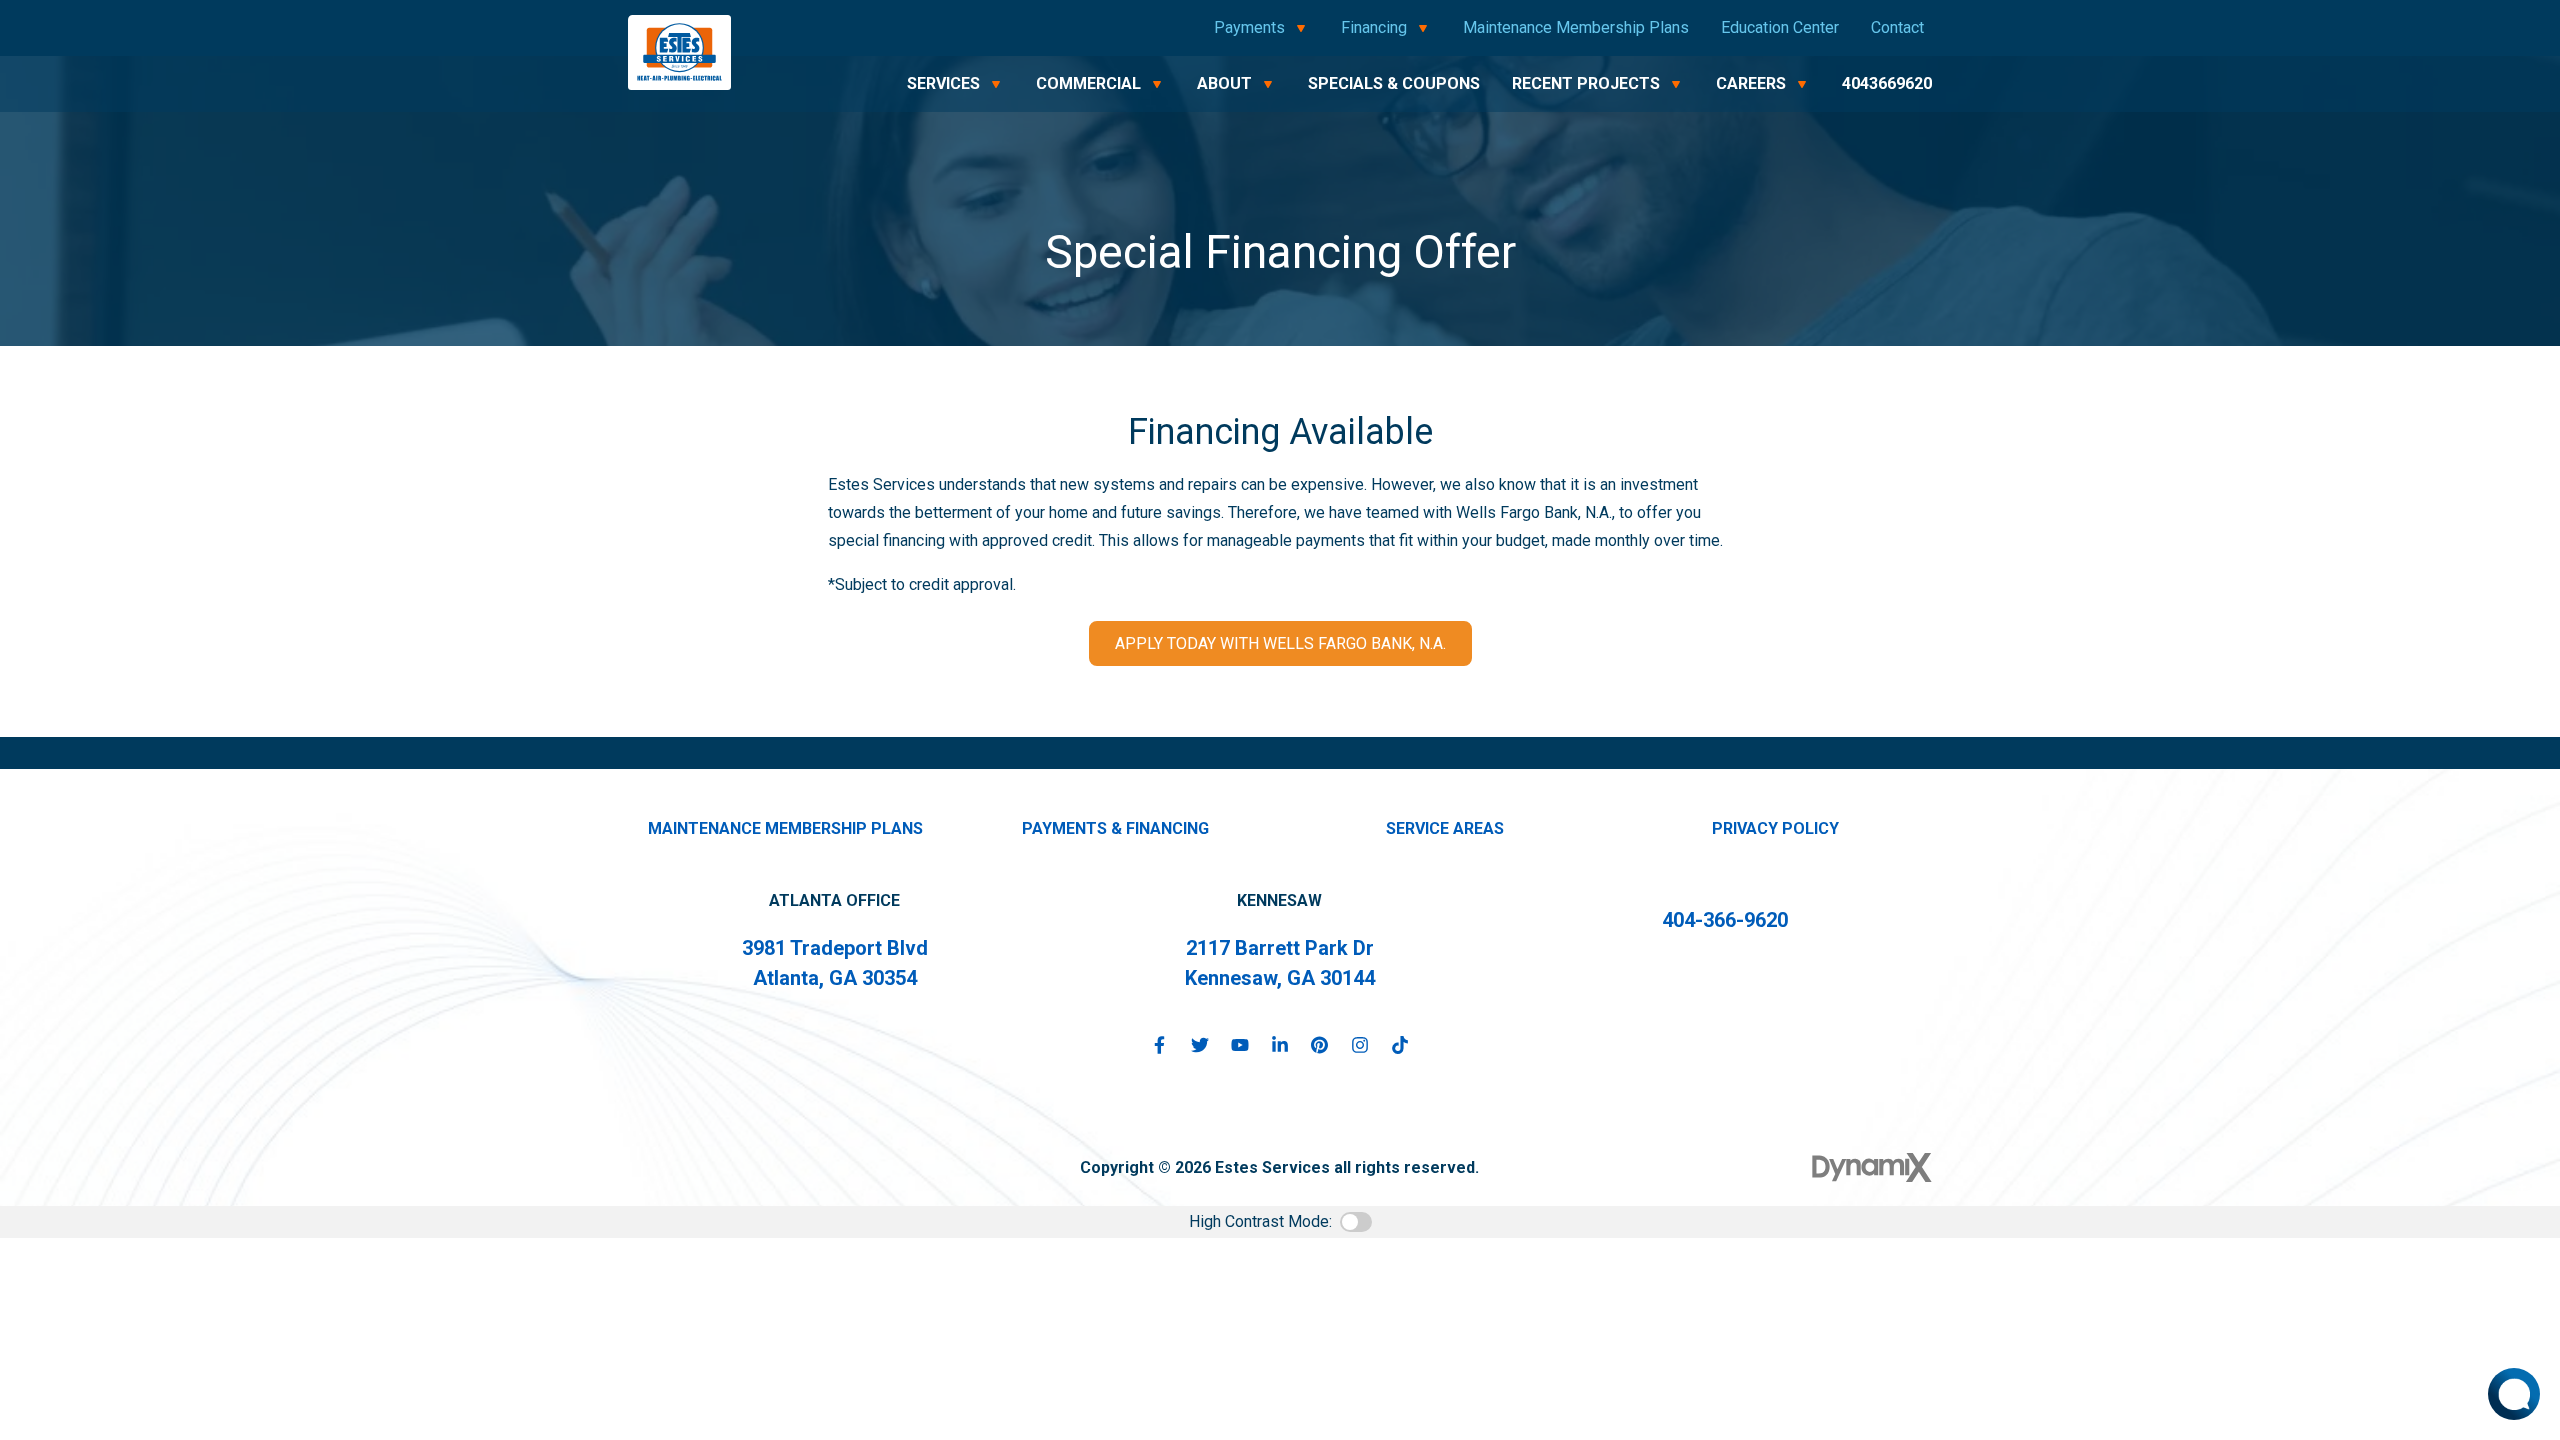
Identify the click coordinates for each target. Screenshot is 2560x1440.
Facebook (1160, 1045)
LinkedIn (1280, 1045)
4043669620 (1887, 83)
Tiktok (1400, 1045)
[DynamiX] (1872, 1167)
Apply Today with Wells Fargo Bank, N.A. (1280, 643)
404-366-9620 (1725, 920)
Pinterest (1320, 1045)
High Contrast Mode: (1260, 1221)
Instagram (1360, 1045)
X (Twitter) (1200, 1045)
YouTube (1240, 1045)
